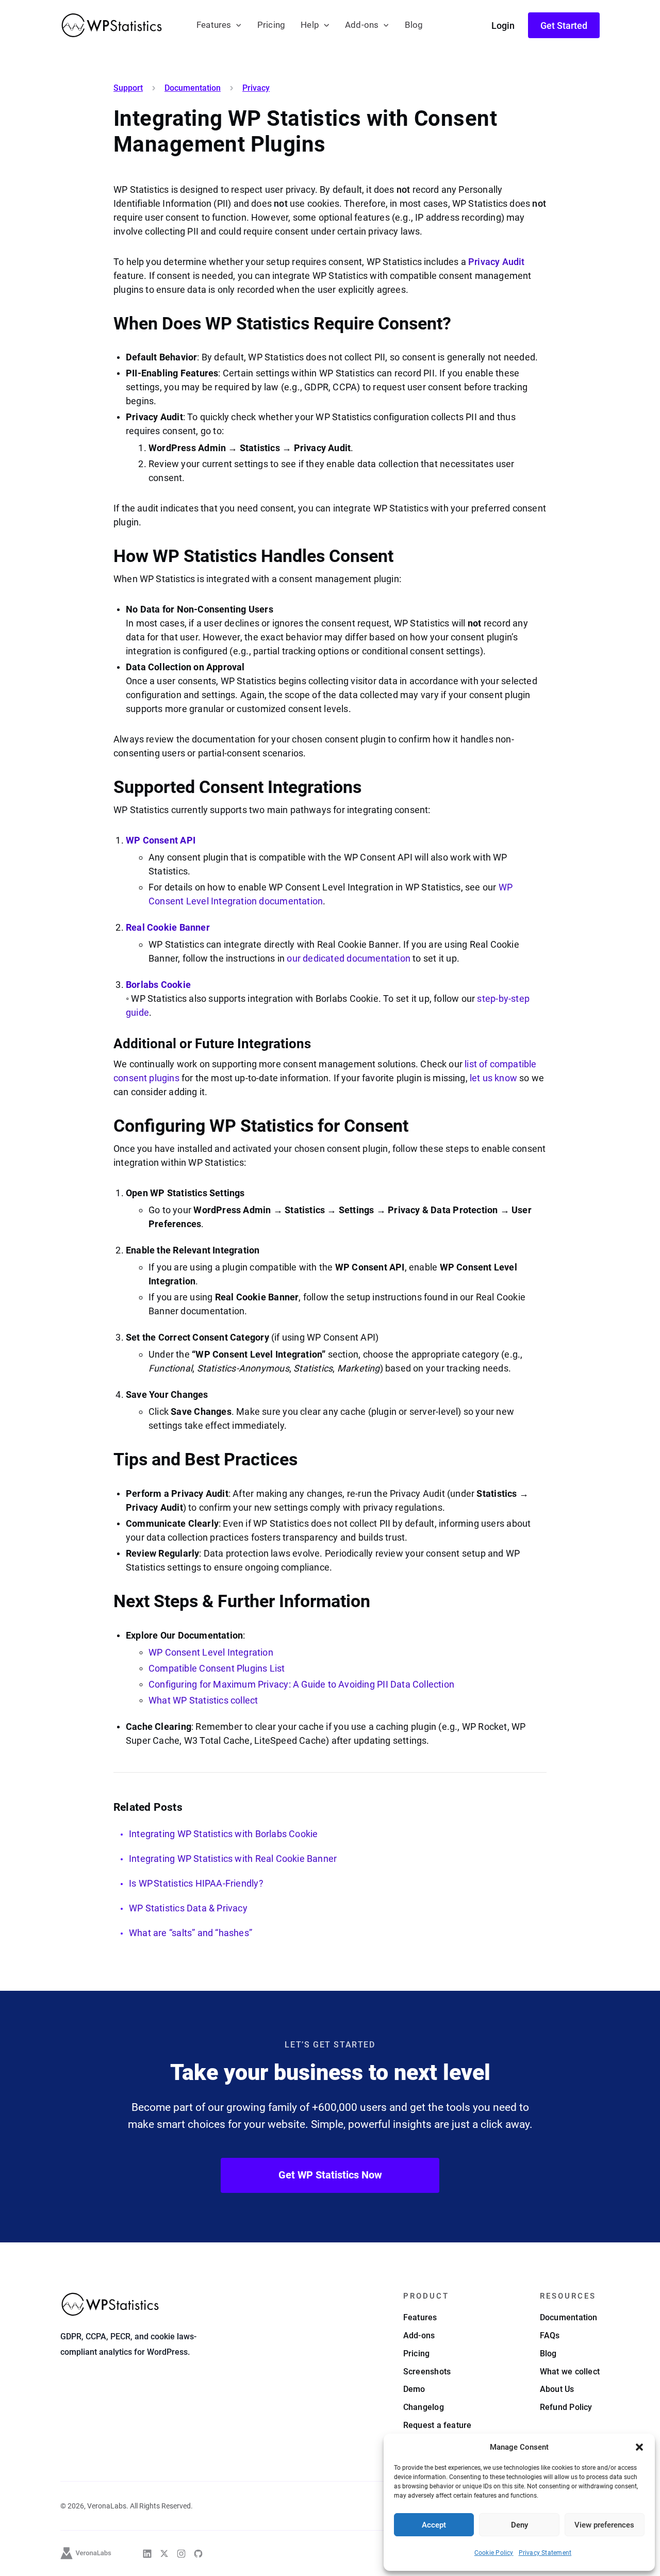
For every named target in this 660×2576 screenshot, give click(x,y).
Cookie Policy (494, 2553)
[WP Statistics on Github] (198, 2554)
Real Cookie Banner (168, 927)
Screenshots (427, 2372)
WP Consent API (161, 840)
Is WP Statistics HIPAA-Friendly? (196, 1883)
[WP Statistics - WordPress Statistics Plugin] (112, 25)
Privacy (256, 88)
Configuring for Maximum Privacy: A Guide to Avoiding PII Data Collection (301, 1684)
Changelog (424, 2407)
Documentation (193, 88)
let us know (493, 1078)
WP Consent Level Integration (211, 1652)
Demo (414, 2389)
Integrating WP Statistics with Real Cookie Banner (233, 1859)
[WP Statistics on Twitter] (164, 2554)
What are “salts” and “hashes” (191, 1933)
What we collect (570, 2372)
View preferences (604, 2525)
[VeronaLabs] (86, 2553)
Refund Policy (566, 2407)
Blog (414, 25)
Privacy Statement (545, 2553)
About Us (557, 2389)
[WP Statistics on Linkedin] (147, 2554)
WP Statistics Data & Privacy (188, 1908)
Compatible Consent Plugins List (217, 1668)
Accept (434, 2525)
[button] (639, 2447)
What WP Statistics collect (203, 1700)
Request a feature (438, 2425)
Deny (519, 2525)
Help (310, 25)
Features (214, 25)
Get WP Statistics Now (330, 2175)
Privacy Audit (496, 262)
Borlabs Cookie (158, 985)
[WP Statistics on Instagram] (181, 2554)
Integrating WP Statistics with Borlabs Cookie (223, 1834)
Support (128, 88)
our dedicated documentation (349, 958)
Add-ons (362, 25)
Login (503, 26)
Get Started (564, 26)
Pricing (271, 25)
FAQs (550, 2335)
